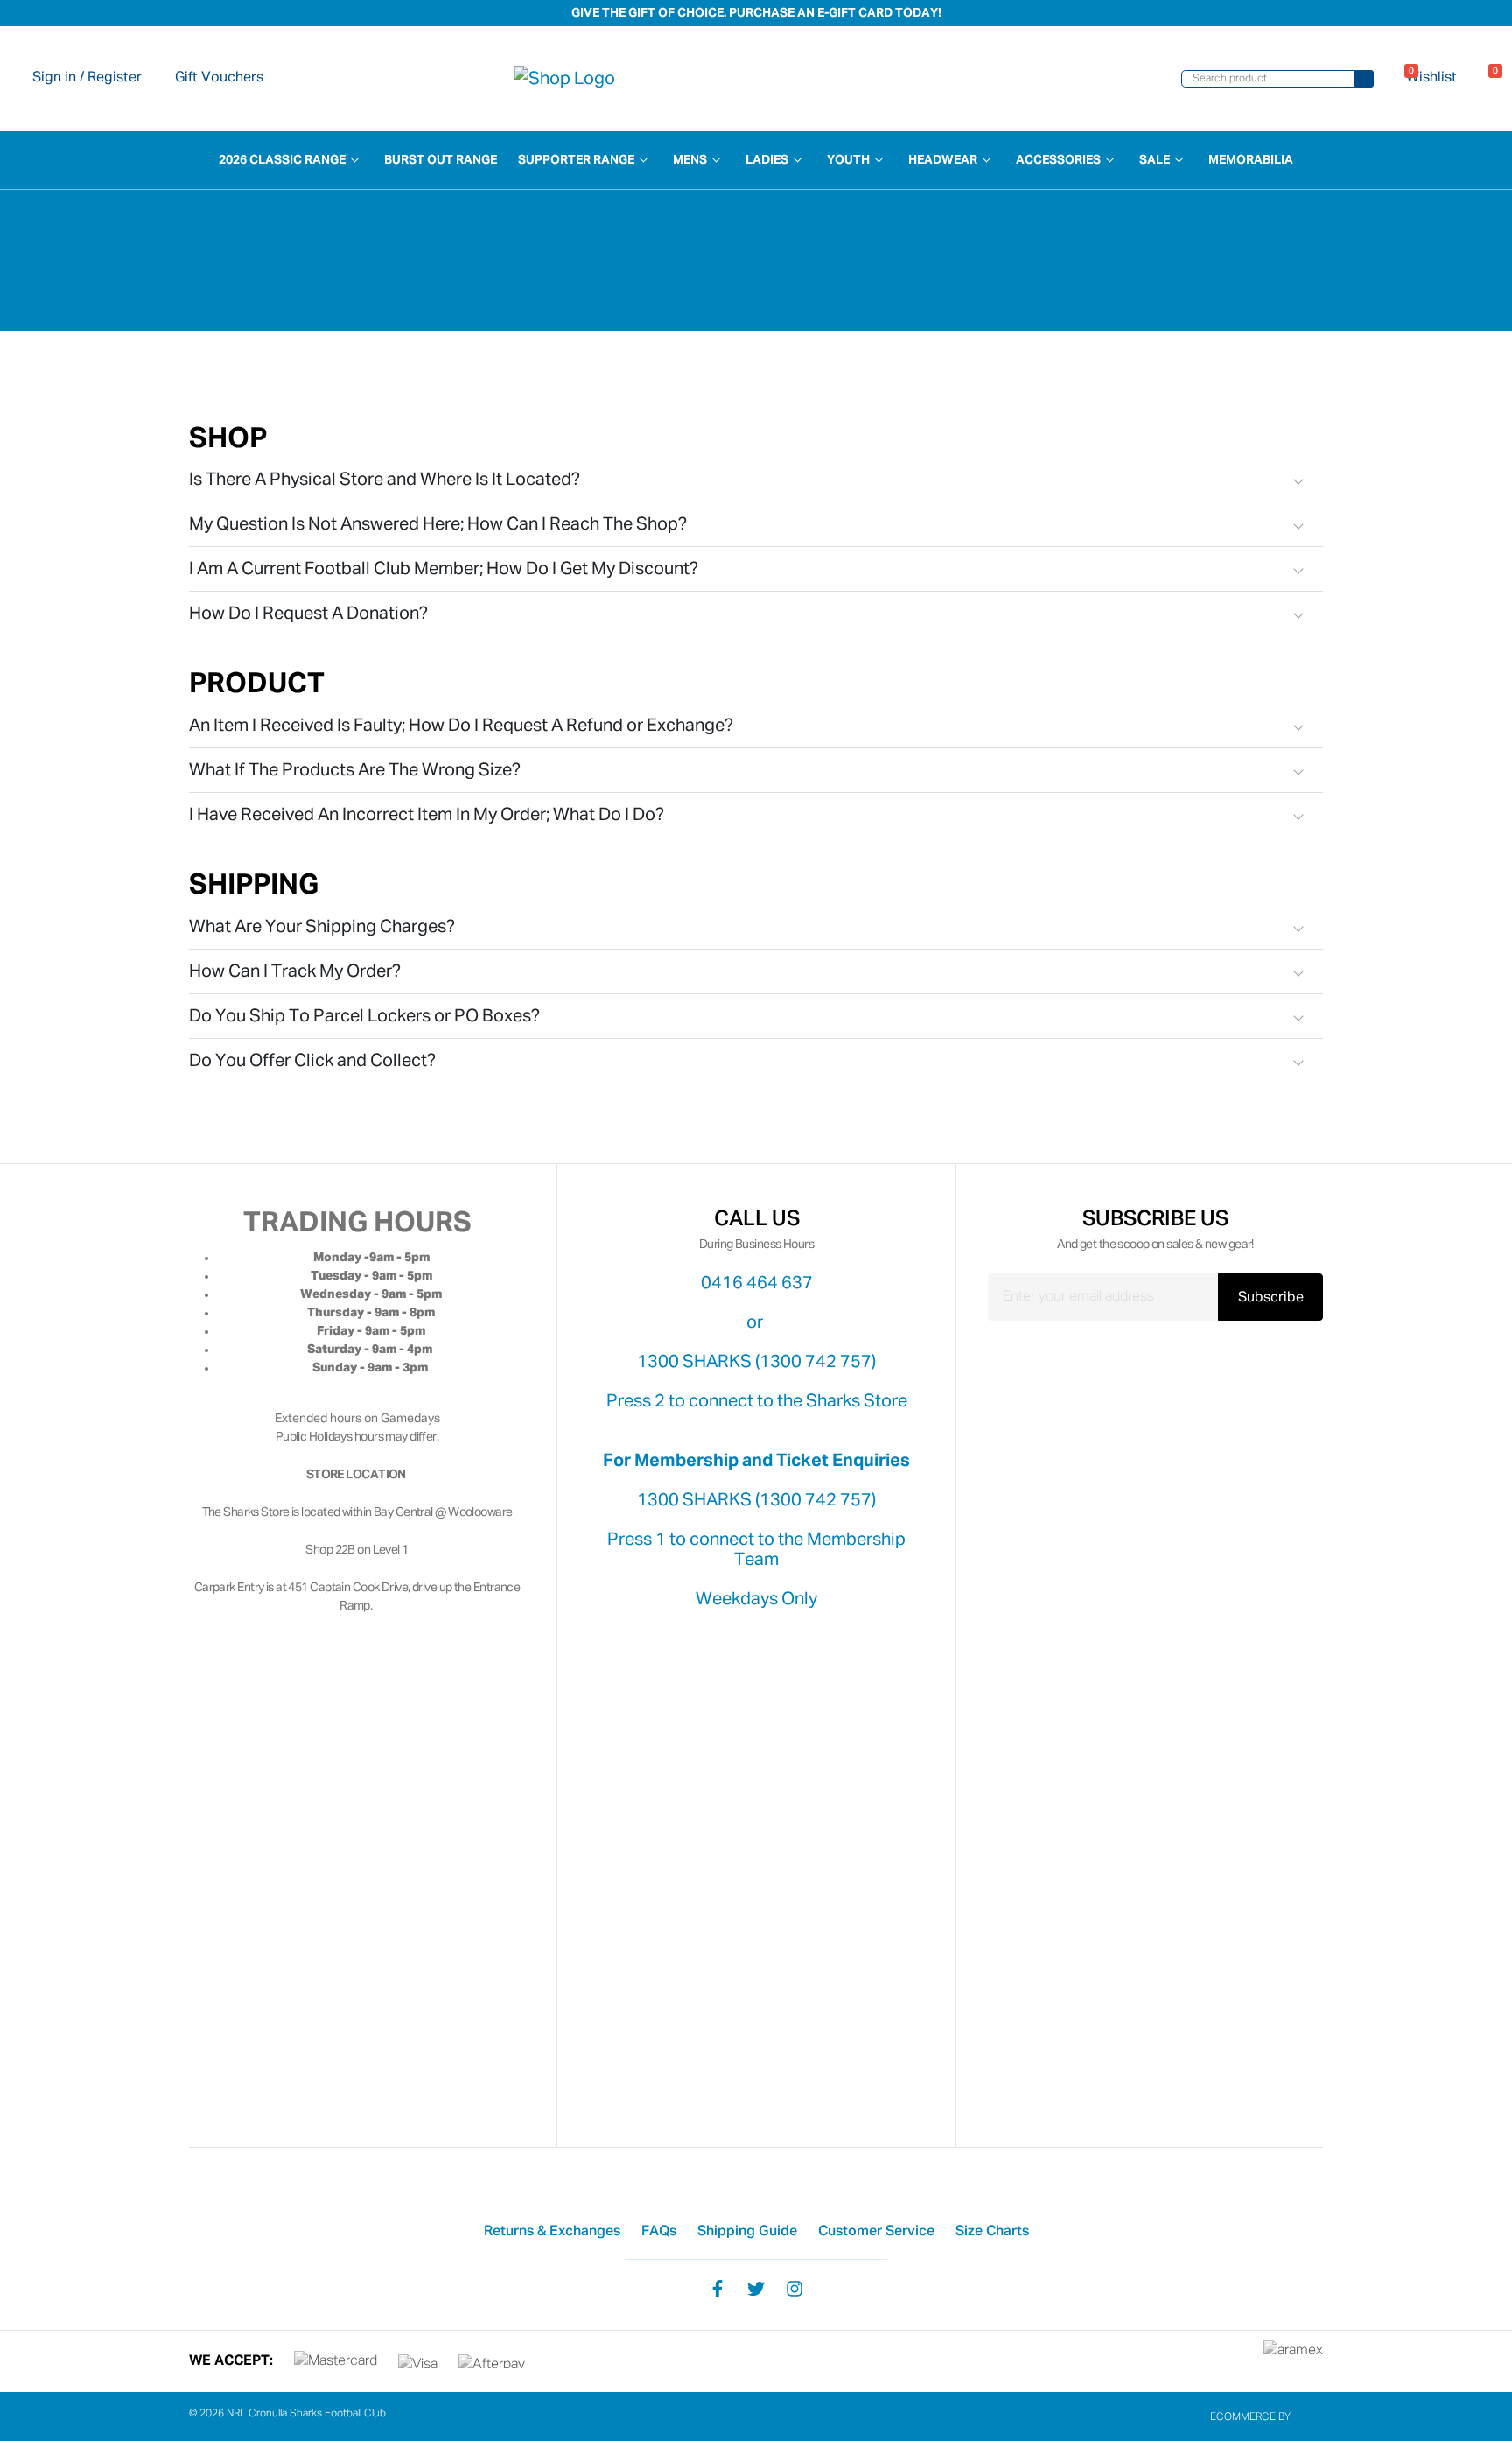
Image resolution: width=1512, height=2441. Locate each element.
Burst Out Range (441, 160)
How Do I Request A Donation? (308, 614)
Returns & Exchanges (552, 2232)
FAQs (659, 2232)
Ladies (767, 160)
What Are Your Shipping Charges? (322, 927)
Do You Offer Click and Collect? (312, 1061)
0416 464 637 (757, 1283)
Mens (690, 160)
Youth (848, 160)
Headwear (943, 160)
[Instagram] (794, 2288)
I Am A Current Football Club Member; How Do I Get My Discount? (444, 569)
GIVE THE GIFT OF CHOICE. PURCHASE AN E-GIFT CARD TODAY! (756, 13)
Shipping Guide (747, 2232)
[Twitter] (756, 2288)
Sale (1155, 160)
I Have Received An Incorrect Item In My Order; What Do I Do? (427, 815)
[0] (1485, 79)
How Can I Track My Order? (295, 971)
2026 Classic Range (282, 160)
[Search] (1364, 79)
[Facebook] (717, 2288)
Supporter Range (576, 160)
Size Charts (992, 2232)
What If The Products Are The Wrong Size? (355, 770)
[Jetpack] (1308, 2417)
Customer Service (876, 2232)
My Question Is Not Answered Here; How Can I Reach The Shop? (438, 524)
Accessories (1058, 160)
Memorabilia (1251, 160)
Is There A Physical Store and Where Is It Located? (385, 480)
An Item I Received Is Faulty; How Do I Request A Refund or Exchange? (461, 726)
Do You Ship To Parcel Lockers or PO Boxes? (364, 1016)
